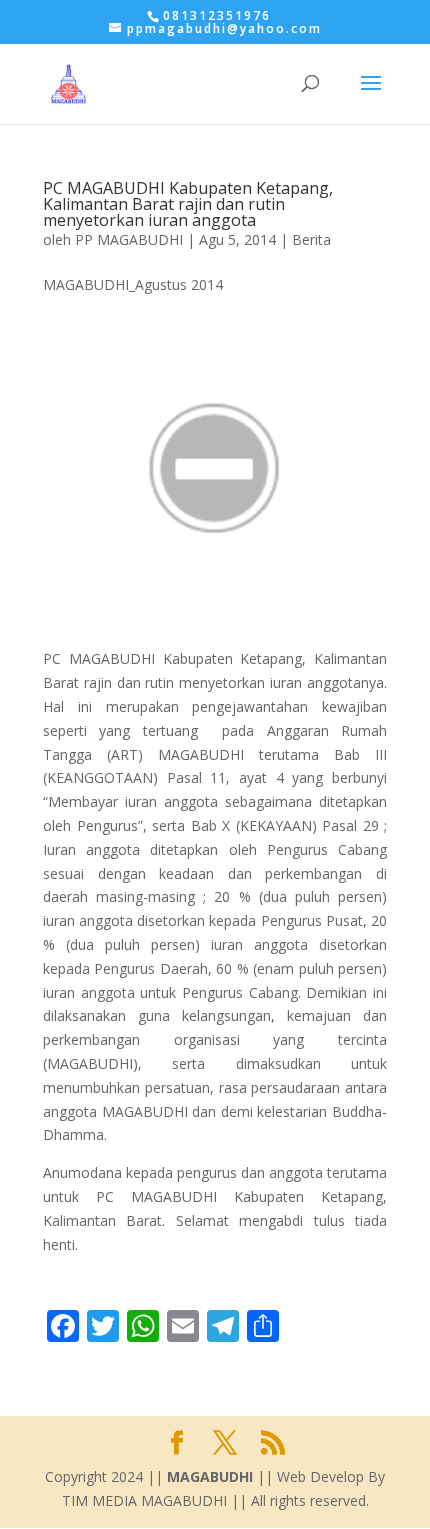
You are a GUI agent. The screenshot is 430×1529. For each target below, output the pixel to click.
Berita (311, 239)
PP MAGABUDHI (129, 239)
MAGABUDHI (210, 1476)
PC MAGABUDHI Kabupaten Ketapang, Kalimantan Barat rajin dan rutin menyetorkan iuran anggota (188, 204)
